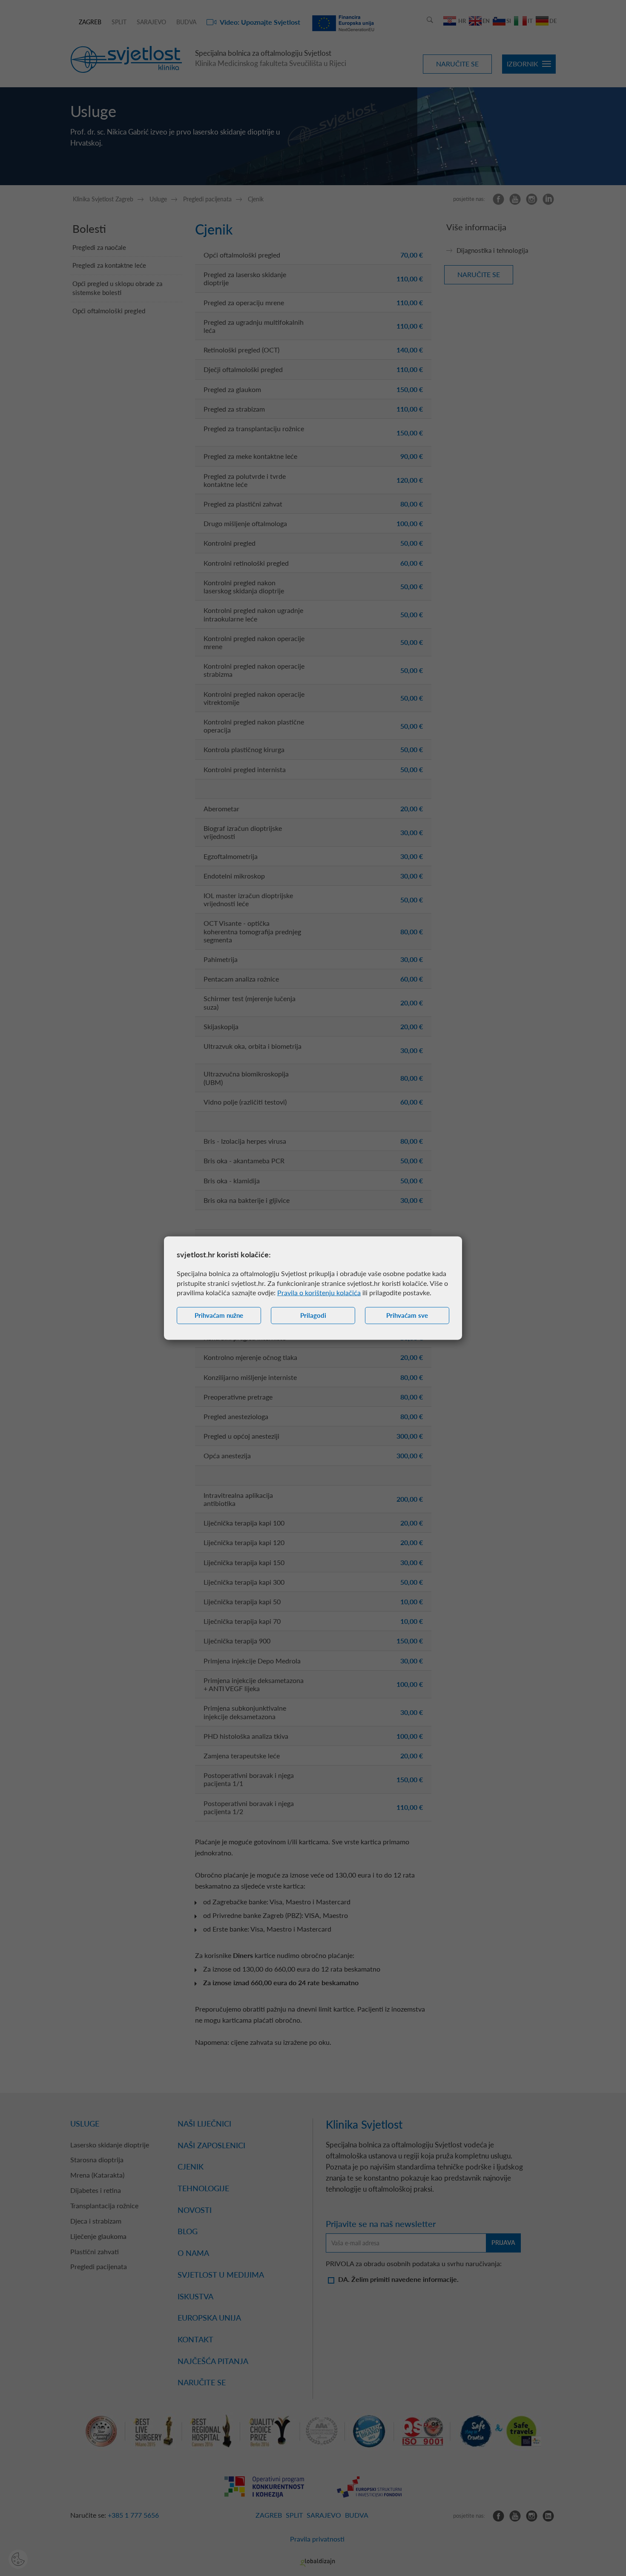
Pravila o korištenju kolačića (319, 1292)
